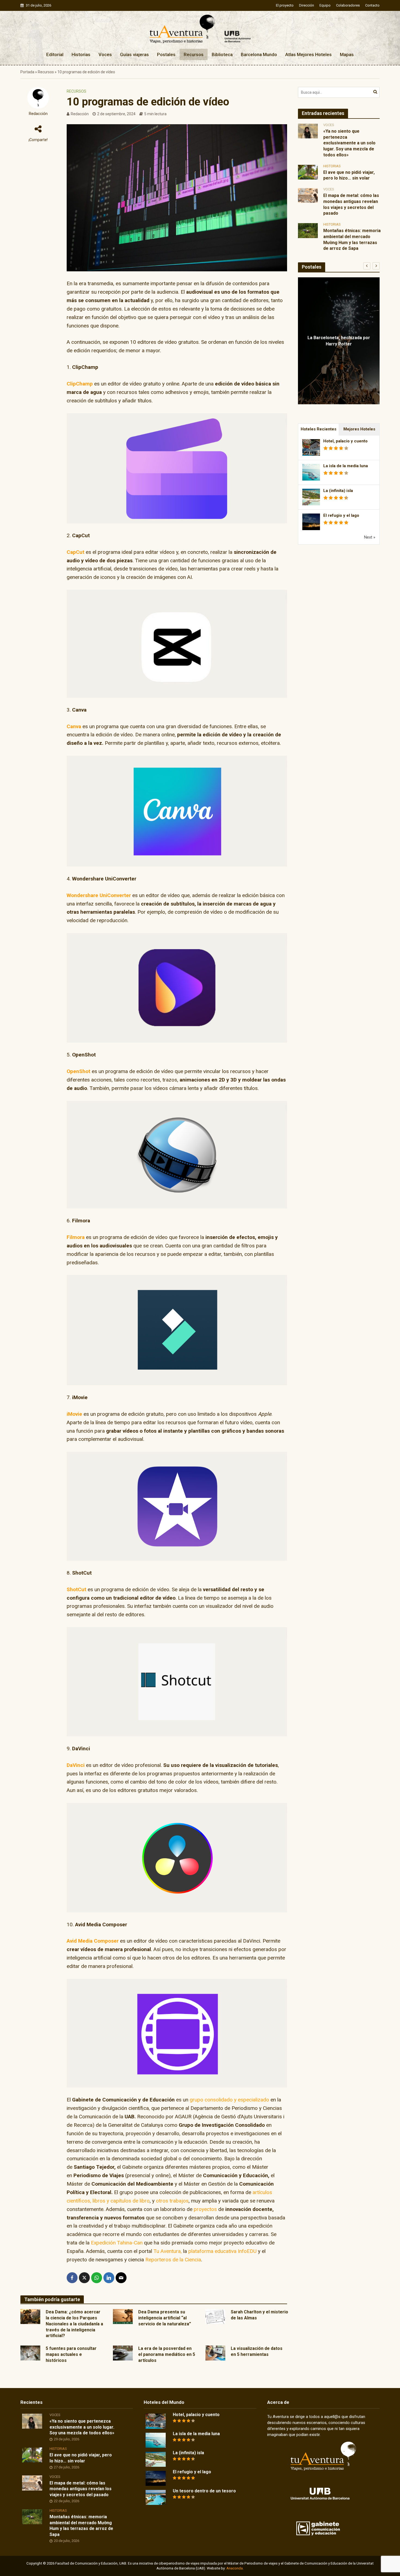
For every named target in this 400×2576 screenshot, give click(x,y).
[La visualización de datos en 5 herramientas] (215, 2352)
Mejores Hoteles (359, 429)
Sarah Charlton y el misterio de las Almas (259, 2315)
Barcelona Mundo (259, 54)
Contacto (372, 5)
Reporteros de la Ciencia (173, 2260)
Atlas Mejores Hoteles (308, 54)
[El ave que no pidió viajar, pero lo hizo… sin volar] (308, 172)
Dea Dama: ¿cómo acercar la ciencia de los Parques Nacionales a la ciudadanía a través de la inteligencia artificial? (74, 2324)
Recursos (194, 54)
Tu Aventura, (168, 2251)
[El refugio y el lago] (156, 2478)
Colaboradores (348, 5)
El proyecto (285, 5)
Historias (81, 54)
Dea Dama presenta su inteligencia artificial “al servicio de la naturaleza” (165, 2318)
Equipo (325, 5)
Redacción (38, 114)
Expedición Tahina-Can (117, 2243)
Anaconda (235, 2568)
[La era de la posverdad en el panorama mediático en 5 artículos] (123, 2352)
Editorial (55, 54)
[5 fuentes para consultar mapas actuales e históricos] (30, 2352)
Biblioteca (222, 54)
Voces (105, 54)
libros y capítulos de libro (121, 2201)
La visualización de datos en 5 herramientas (257, 2351)
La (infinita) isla (338, 491)
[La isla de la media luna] (156, 2440)
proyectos (205, 2209)
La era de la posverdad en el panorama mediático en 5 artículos (167, 2354)
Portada (27, 72)
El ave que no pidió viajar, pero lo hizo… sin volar (349, 175)
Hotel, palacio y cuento (345, 441)
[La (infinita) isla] (156, 2459)
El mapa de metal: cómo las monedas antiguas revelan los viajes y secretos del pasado (351, 204)
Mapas (347, 54)
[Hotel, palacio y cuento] (156, 2421)
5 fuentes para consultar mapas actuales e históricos (71, 2354)
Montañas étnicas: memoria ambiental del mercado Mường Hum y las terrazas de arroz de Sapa (352, 239)
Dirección (307, 5)
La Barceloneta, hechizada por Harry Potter (339, 341)
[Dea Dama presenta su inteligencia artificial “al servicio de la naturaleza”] (123, 2316)
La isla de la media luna (346, 466)
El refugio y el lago (341, 515)
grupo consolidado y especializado (229, 2100)
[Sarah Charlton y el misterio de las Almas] (215, 2316)
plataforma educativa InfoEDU (222, 2251)
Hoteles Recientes (319, 429)
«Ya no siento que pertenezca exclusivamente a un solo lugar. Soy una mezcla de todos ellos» (349, 143)
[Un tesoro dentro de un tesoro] (156, 2497)
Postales (166, 54)
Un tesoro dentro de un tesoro (204, 2491)
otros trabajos (172, 2201)
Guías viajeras (134, 54)
